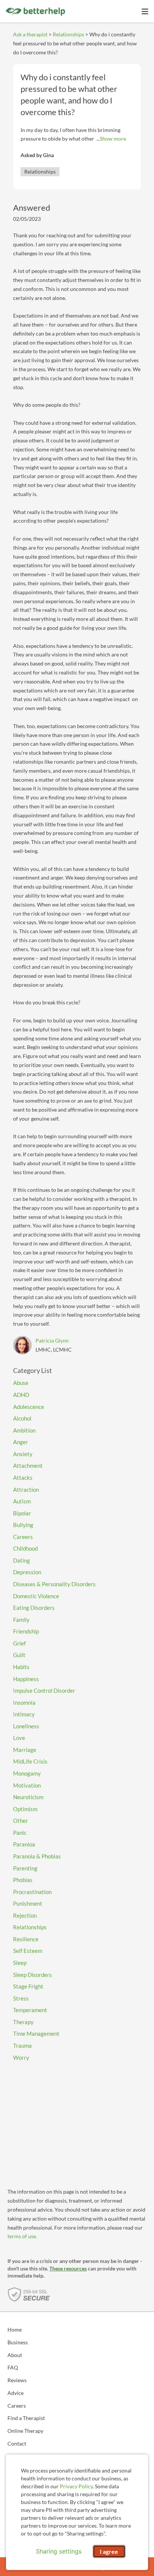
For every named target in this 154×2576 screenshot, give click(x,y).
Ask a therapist (30, 34)
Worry (21, 2058)
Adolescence (29, 1407)
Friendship (26, 1631)
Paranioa (24, 1844)
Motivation (27, 1785)
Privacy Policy (76, 2486)
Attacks (23, 1478)
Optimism (25, 1809)
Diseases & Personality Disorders (54, 1584)
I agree (109, 2551)
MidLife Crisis (30, 1761)
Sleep (20, 1963)
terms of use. (22, 2236)
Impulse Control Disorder (44, 1690)
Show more (113, 139)
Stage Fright (28, 1986)
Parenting (25, 1868)
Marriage (25, 1750)
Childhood (25, 1548)
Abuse (21, 1383)
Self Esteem (28, 1951)
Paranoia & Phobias (37, 1856)
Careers (23, 1537)
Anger (21, 1442)
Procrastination (32, 1892)
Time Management (36, 2034)
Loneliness (26, 1726)
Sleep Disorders (33, 1975)
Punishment (28, 1903)
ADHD (21, 1395)
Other (21, 1821)
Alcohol (22, 1418)
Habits (21, 1667)
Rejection (25, 1915)
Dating (21, 1560)
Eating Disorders (34, 1608)
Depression (27, 1572)
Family (21, 1620)
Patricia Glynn (52, 1340)
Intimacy (24, 1714)
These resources (68, 2268)
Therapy (23, 2022)
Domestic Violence (36, 1596)
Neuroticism (28, 1797)
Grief (19, 1643)
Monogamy (27, 1773)
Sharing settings (59, 2551)
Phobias (23, 1880)
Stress (21, 1998)
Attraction (26, 1490)
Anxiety (23, 1454)
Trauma (22, 2046)
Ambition (24, 1430)
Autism (22, 1501)
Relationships (68, 34)
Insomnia (24, 1702)
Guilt (19, 1655)
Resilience (26, 1939)
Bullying (23, 1525)
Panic (20, 1833)
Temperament (30, 2010)
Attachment (28, 1466)
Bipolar (22, 1513)
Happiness (26, 1679)
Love (19, 1738)
